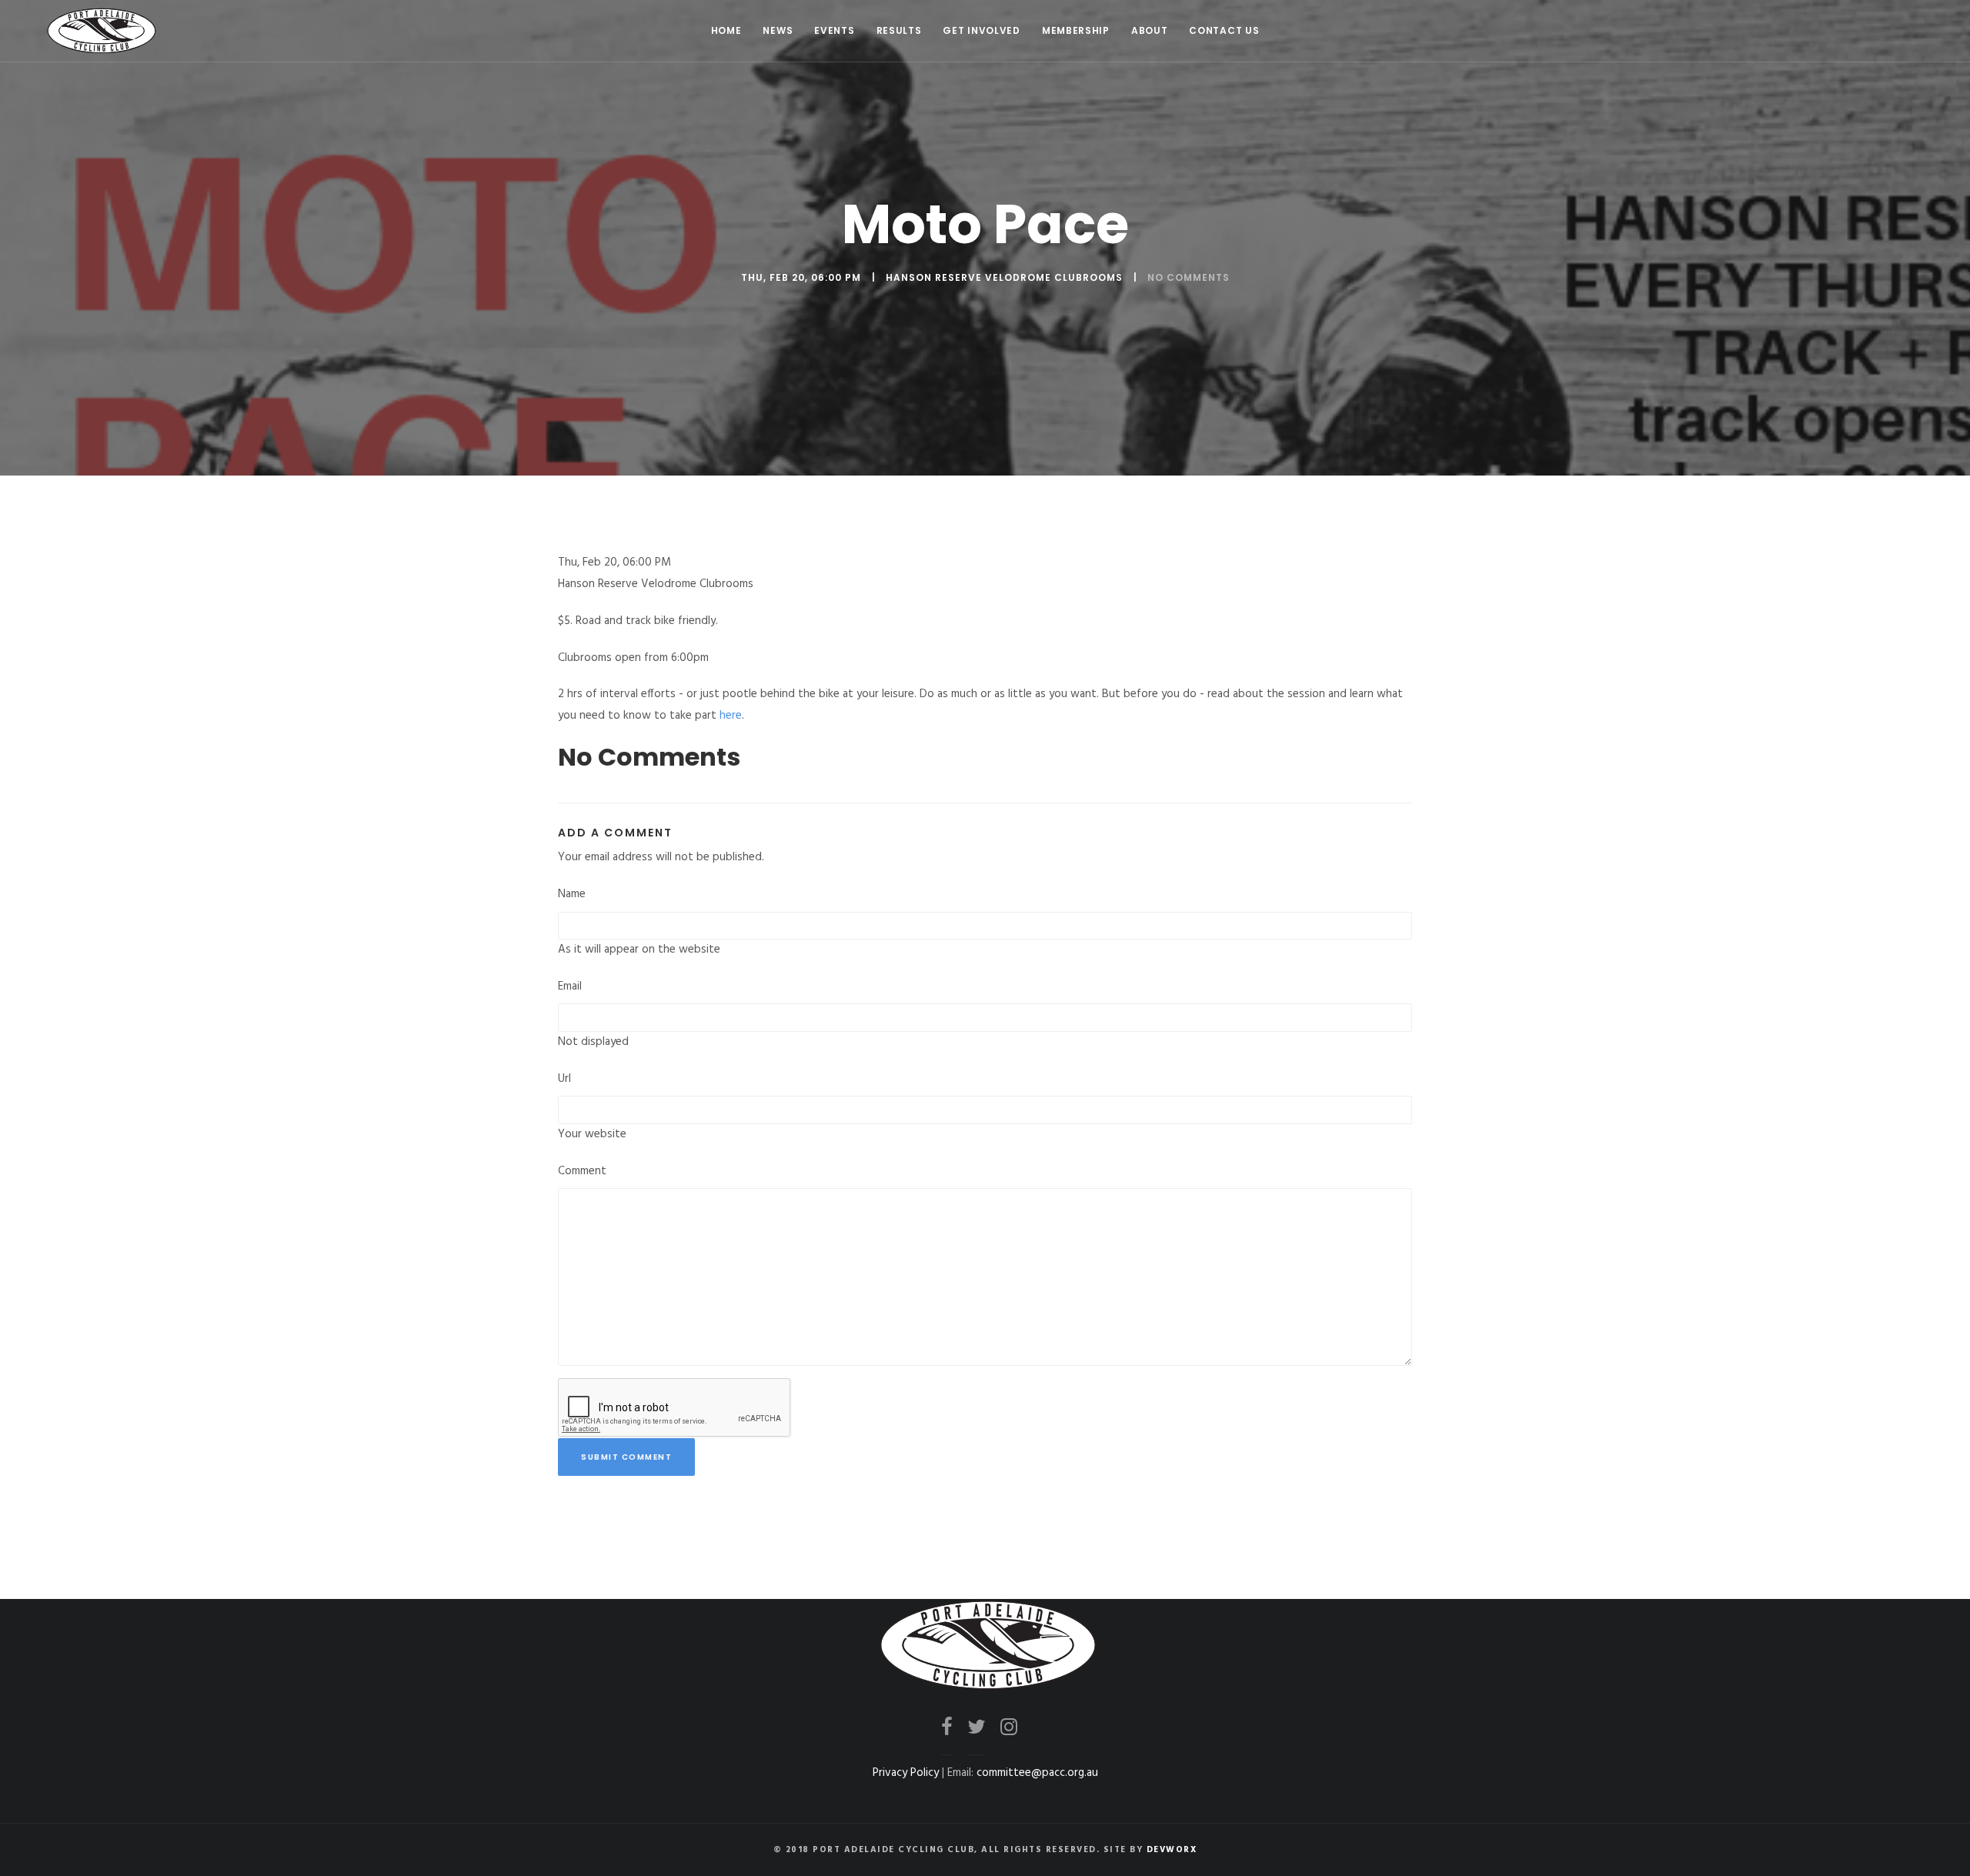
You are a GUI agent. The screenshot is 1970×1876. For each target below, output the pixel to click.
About (1150, 30)
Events (834, 30)
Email (570, 986)
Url (564, 1079)
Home (726, 30)
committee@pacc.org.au (1037, 1773)
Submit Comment (626, 1457)
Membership (1076, 30)
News (778, 30)
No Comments (1189, 277)
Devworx (1172, 1850)
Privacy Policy (906, 1773)
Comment (582, 1171)
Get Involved (981, 30)
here (731, 716)
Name (572, 894)
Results (899, 30)
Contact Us (1224, 30)
